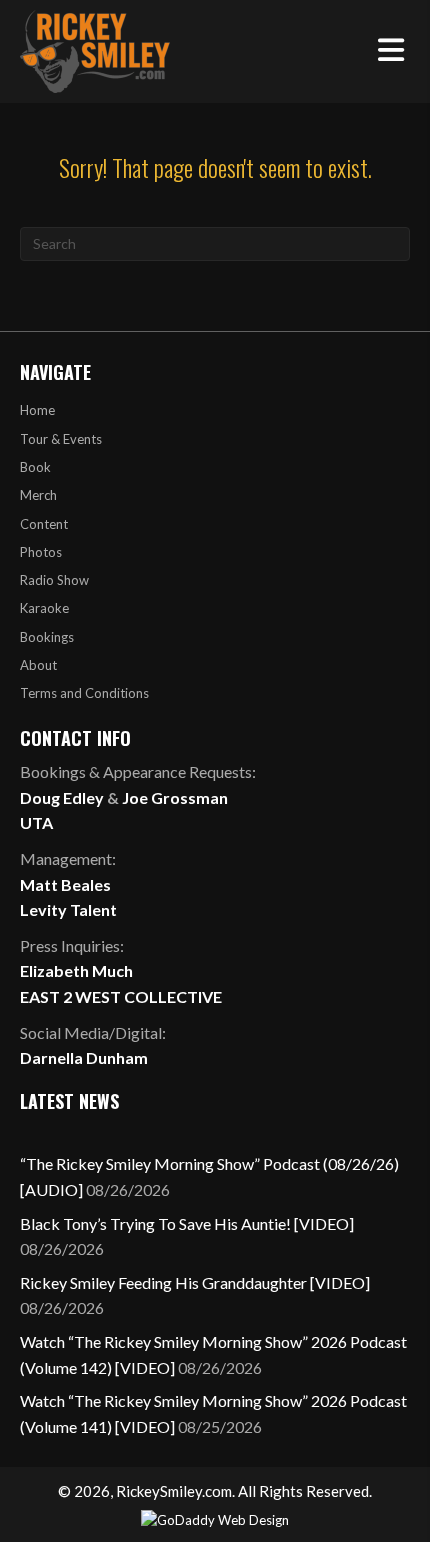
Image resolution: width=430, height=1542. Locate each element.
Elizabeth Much (76, 970)
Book (35, 467)
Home (37, 410)
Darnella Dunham (84, 1057)
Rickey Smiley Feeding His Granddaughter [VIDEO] (195, 1282)
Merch (38, 495)
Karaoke (44, 608)
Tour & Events (61, 439)
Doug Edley (62, 797)
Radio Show (54, 580)
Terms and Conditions (84, 693)
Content (44, 524)
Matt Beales (65, 884)
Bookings (47, 637)
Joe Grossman (175, 797)
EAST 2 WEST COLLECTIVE (121, 996)
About (38, 665)
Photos (41, 552)
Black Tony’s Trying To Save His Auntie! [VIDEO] (187, 1223)
